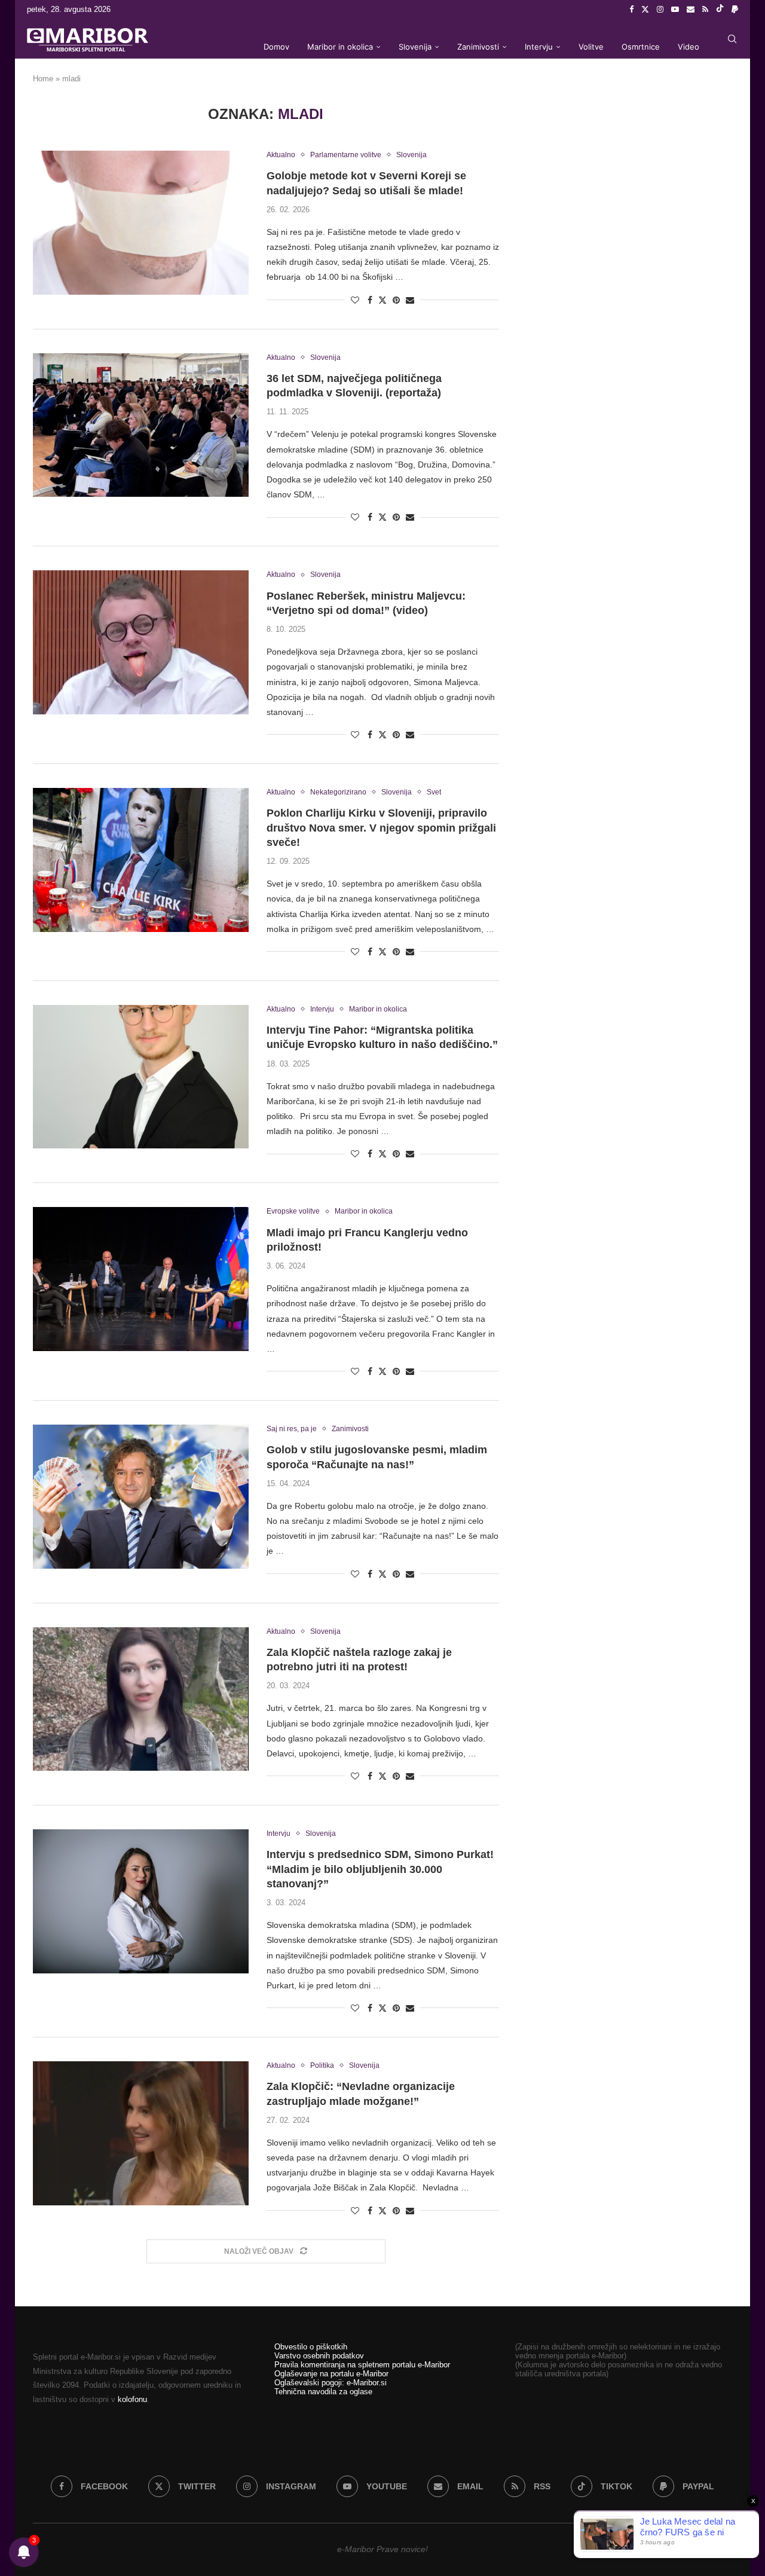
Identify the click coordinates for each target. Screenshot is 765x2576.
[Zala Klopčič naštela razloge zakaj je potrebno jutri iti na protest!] (141, 1699)
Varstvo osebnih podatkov (319, 2356)
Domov (276, 47)
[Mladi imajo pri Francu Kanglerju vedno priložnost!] (141, 1279)
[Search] (732, 39)
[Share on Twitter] (382, 300)
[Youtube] (675, 10)
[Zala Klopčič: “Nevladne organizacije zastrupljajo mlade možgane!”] (141, 2133)
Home (43, 79)
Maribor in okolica (340, 47)
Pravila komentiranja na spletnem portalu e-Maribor (362, 2365)
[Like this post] (355, 300)
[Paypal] (735, 10)
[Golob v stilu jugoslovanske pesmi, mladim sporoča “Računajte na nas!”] (141, 1496)
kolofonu (132, 2399)
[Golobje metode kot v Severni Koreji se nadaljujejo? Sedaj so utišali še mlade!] (141, 222)
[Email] (691, 10)
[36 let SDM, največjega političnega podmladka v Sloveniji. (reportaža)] (141, 425)
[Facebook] (631, 10)
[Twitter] (645, 10)
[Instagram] (660, 10)
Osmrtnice (641, 47)
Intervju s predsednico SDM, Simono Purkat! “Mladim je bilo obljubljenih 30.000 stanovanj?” (380, 1869)
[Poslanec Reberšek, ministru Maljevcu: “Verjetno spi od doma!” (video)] (141, 642)
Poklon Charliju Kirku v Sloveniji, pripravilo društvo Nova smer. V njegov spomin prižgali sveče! (381, 828)
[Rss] (705, 10)
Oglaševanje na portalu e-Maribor (331, 2374)
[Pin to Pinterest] (396, 300)
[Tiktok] (720, 10)
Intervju (539, 47)
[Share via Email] (410, 300)
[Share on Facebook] (370, 300)
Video (688, 47)
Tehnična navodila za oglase (323, 2392)
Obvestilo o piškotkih (311, 2347)
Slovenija (415, 47)
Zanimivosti (478, 47)
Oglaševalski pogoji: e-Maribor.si (331, 2383)
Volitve (591, 47)
